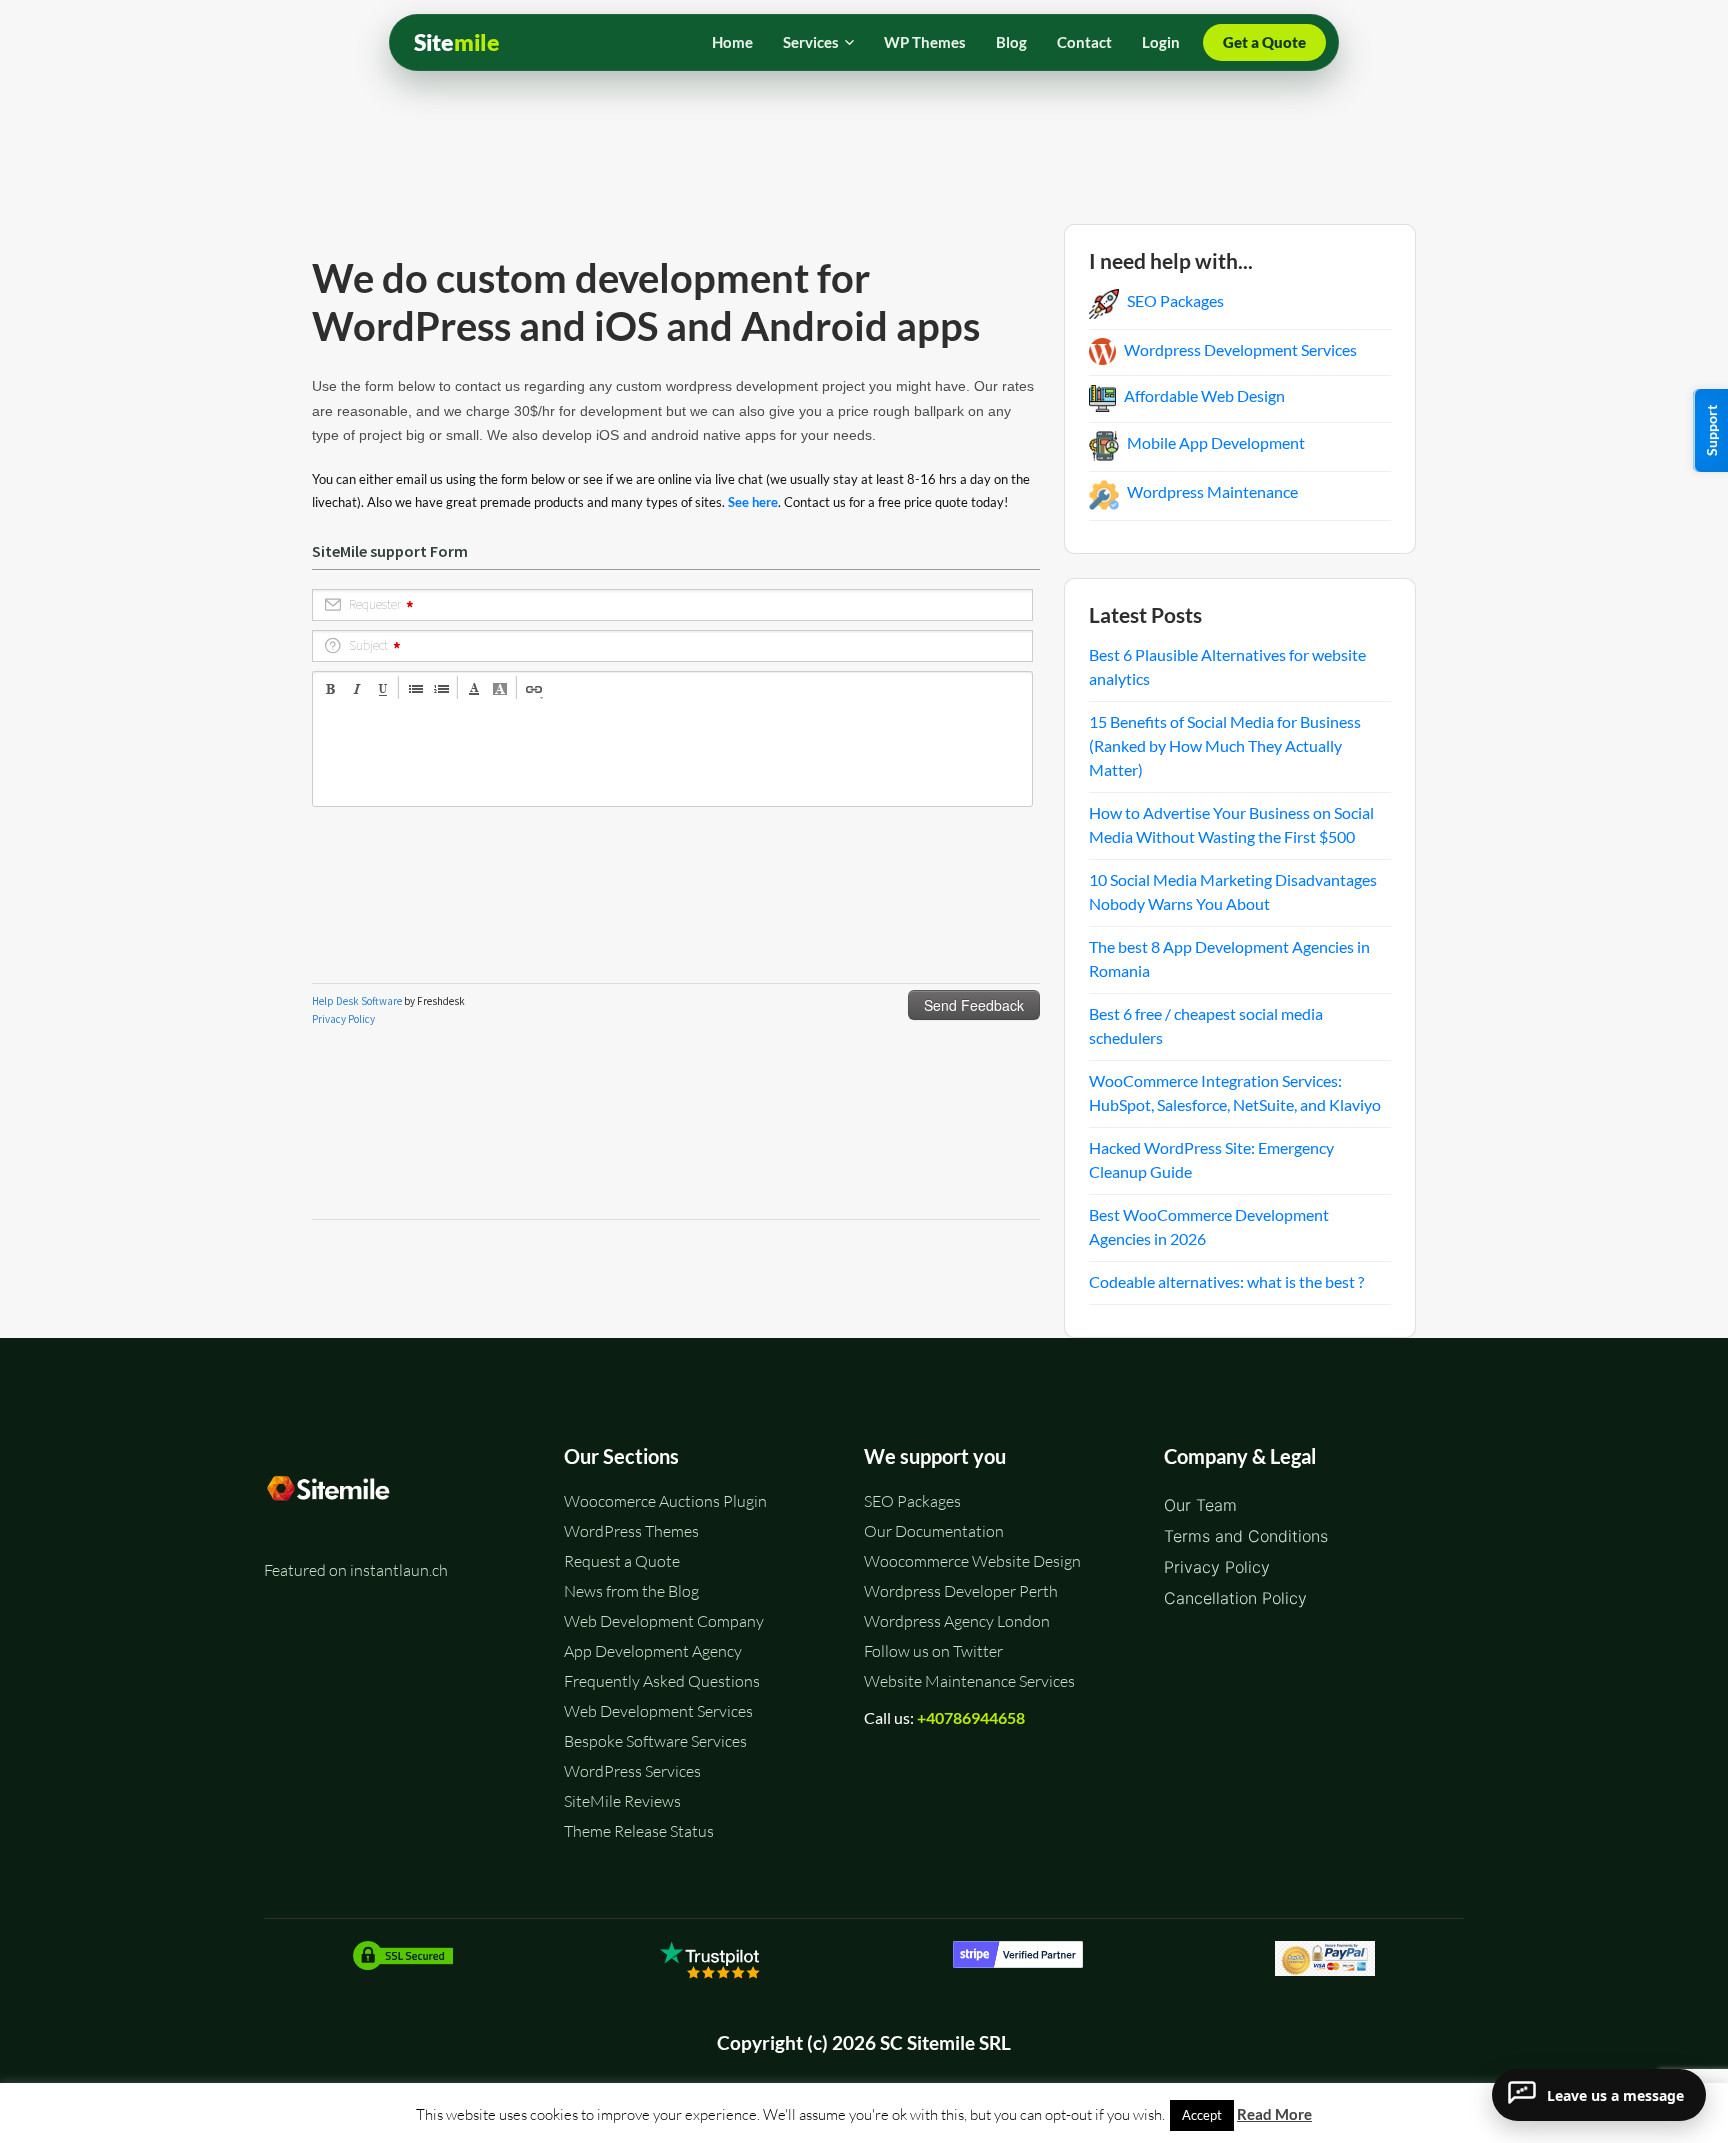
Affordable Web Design (1204, 395)
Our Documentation (934, 1531)
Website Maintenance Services (969, 1681)
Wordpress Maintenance (1212, 491)
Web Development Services (658, 1711)
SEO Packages (1175, 300)
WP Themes (925, 42)
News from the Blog (631, 1591)
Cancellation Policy (1235, 1598)
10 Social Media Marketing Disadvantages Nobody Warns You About (1233, 891)
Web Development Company (664, 1621)
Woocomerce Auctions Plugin (665, 1501)
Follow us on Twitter (933, 1651)
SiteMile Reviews (622, 1801)
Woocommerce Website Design (972, 1561)
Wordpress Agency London (957, 1621)
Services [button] (811, 42)
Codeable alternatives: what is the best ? (1226, 1281)
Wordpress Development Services (1240, 349)
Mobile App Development (1216, 442)
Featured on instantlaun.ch (356, 1570)
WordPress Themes (631, 1531)
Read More (1274, 2114)
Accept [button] (1202, 2115)
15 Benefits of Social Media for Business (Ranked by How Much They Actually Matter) (1225, 745)
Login (1161, 42)
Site (457, 42)
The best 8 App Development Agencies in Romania (1229, 958)
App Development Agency (653, 1651)
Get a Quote (1264, 42)
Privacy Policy (1217, 1567)
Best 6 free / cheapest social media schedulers (1206, 1025)
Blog (1011, 42)
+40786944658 (971, 1717)
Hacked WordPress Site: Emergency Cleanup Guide (1211, 1159)
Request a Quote (622, 1561)
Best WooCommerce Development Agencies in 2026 (1209, 1226)
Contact (1084, 42)
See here (753, 502)
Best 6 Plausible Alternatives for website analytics (1227, 666)
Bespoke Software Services (655, 1741)
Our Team (1200, 1505)
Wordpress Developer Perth (961, 1591)
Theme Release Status (639, 1831)
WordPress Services (632, 1771)
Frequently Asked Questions (662, 1681)
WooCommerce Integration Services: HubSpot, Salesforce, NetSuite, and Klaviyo (1235, 1092)
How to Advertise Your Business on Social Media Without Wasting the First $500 (1231, 824)
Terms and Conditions (1246, 1536)
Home (732, 42)
